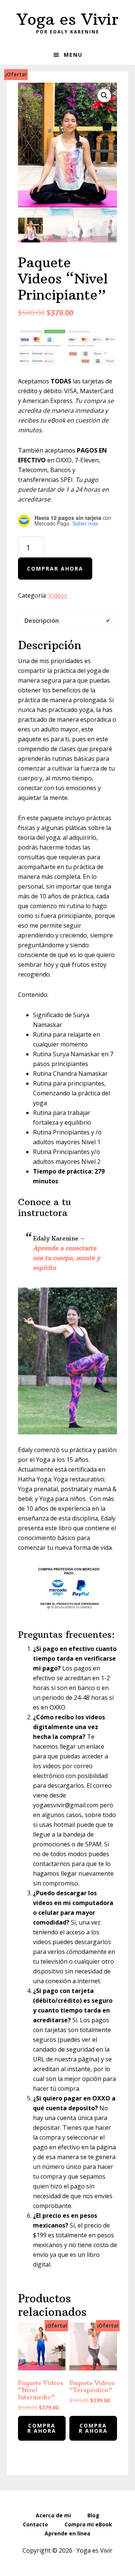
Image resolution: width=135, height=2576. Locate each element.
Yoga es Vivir (68, 19)
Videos (58, 595)
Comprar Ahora (55, 569)
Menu (73, 55)
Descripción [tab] (42, 621)
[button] (104, 95)
